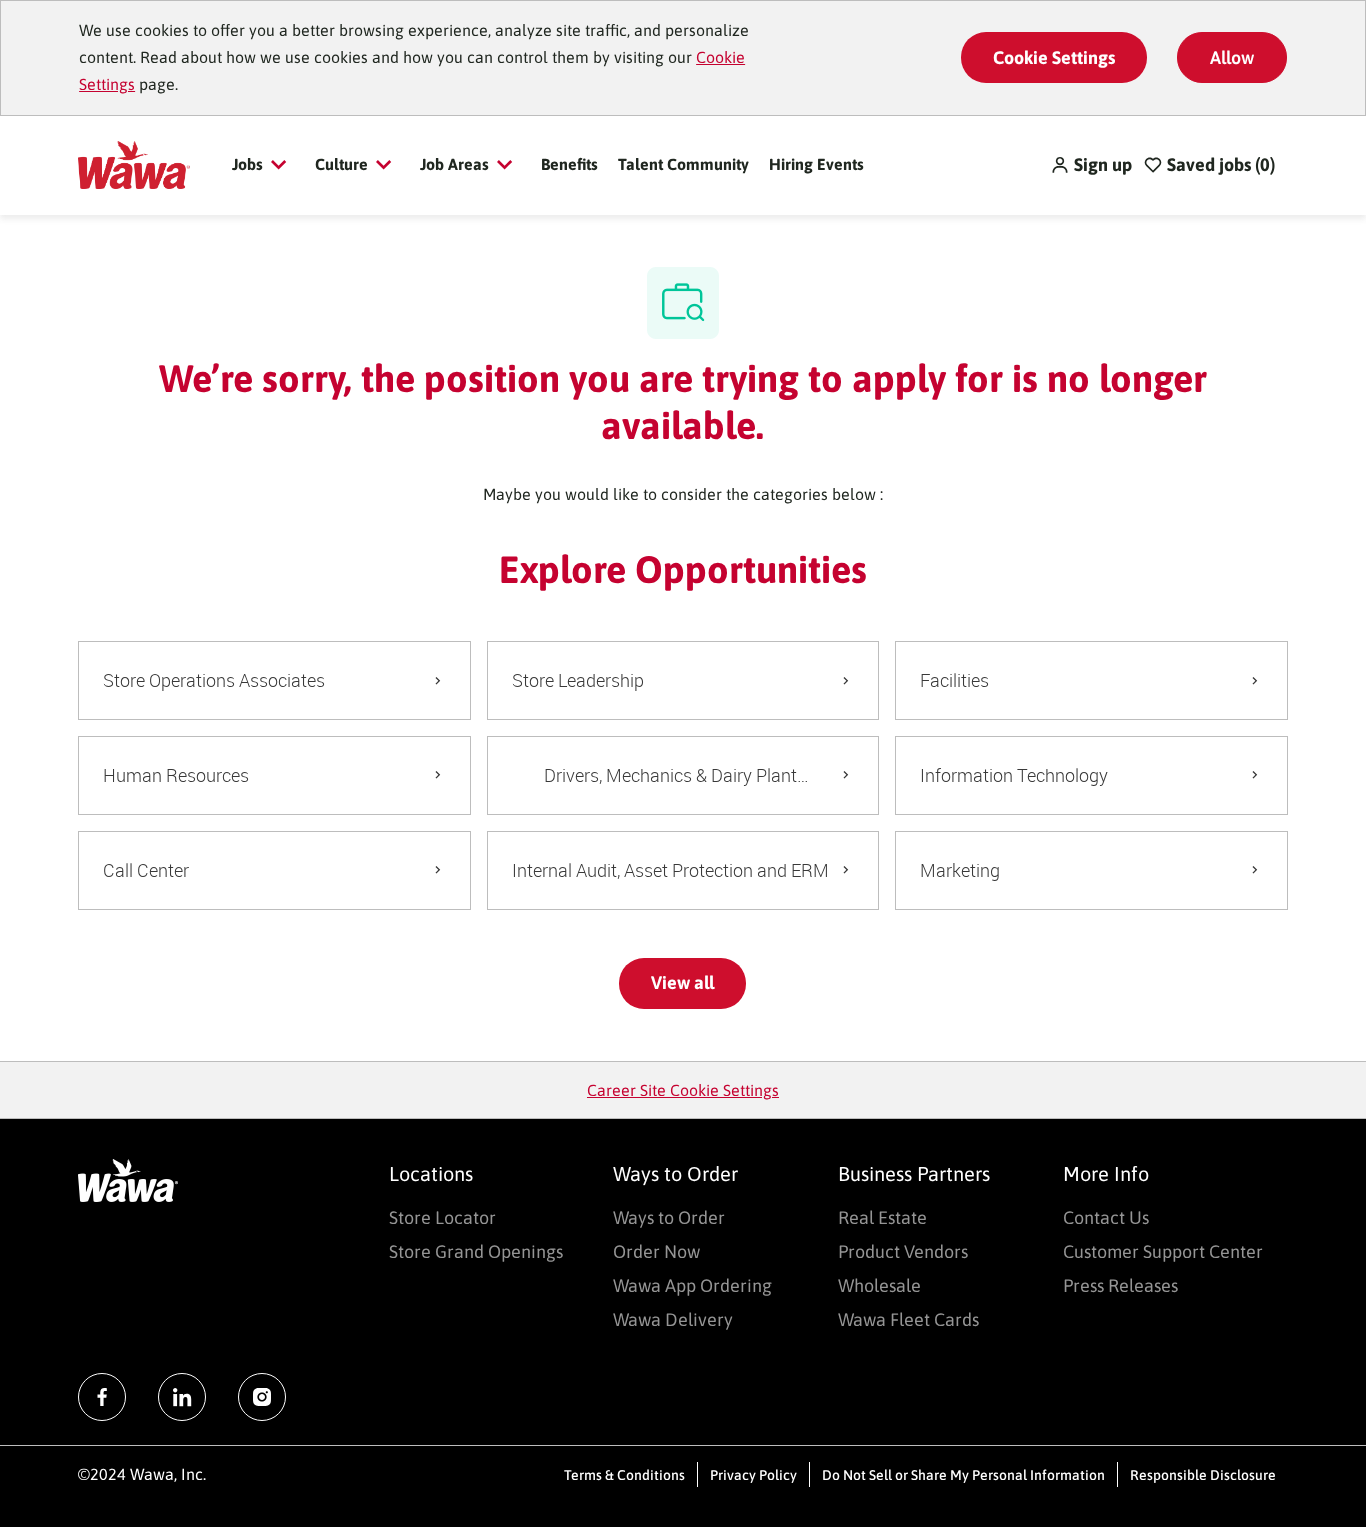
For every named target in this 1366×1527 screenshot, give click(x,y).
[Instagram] (262, 1397)
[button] (1091, 165)
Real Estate (882, 1217)
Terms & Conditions (624, 1475)
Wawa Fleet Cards (908, 1319)
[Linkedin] (182, 1397)
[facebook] (102, 1397)
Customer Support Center (1163, 1251)
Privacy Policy (753, 1475)
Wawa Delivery (673, 1319)
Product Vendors (903, 1251)
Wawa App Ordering (692, 1285)
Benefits (569, 164)
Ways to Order (669, 1217)
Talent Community (683, 164)
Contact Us (1106, 1217)
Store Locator (442, 1217)
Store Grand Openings (476, 1251)
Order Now (656, 1251)
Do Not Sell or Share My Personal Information (963, 1475)
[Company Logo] (133, 163)
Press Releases (1120, 1285)
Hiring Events (816, 164)
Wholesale (879, 1285)
